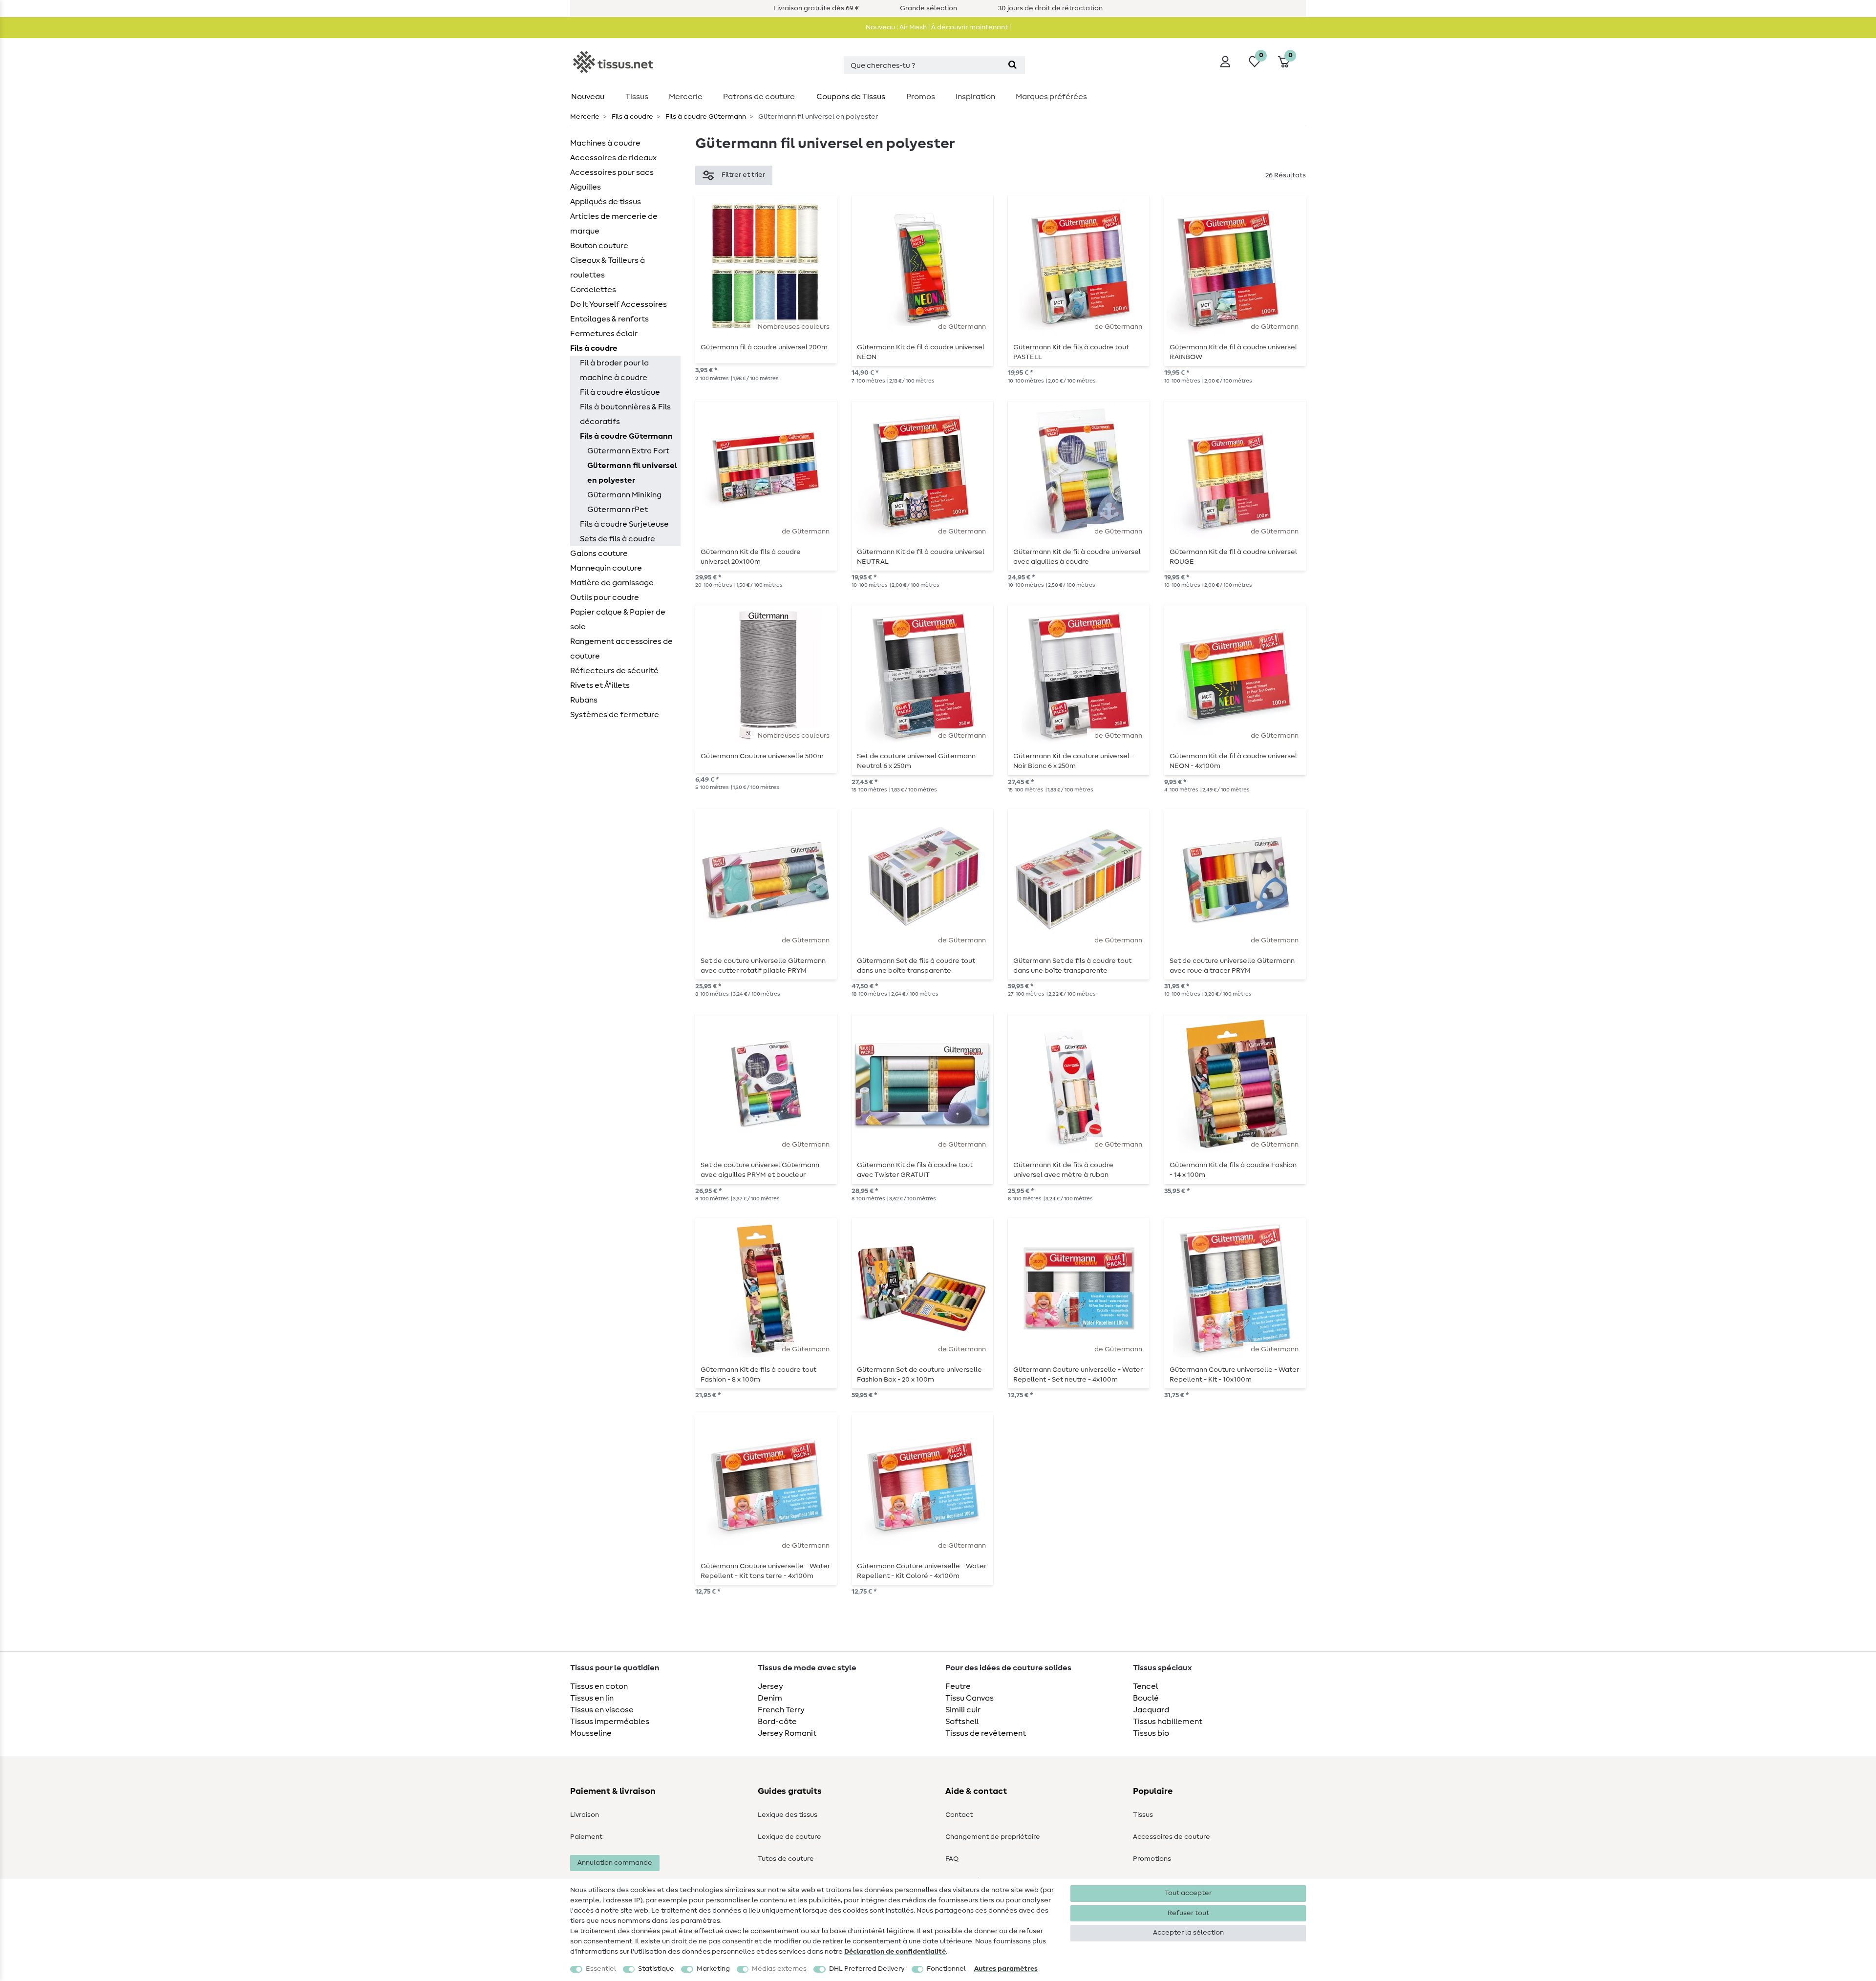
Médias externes (779, 1969)
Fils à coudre (632, 117)
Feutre (958, 1686)
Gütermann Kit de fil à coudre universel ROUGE (1233, 557)
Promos (921, 97)
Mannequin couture (606, 568)
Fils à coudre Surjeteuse (624, 524)
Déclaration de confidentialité (895, 1952)
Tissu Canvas (970, 1698)
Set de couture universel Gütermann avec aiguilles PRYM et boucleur (760, 1170)
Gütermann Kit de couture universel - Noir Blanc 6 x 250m (1074, 761)
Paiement (586, 1837)
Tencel (1145, 1686)
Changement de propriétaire (993, 1837)
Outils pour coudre (605, 597)
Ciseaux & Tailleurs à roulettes (608, 268)
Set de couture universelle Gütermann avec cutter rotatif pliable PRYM (763, 966)
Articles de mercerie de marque (614, 224)
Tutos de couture (786, 1859)
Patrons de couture (759, 97)
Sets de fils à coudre (618, 539)
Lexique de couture (789, 1837)
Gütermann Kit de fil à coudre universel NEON (921, 352)
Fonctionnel (946, 1969)
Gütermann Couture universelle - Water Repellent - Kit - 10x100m (1234, 1375)
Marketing (713, 1969)
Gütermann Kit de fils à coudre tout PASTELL (1071, 352)
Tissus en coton (599, 1686)
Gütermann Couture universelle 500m (762, 756)
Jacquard (1151, 1710)
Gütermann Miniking (624, 495)
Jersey (770, 1686)
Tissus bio (1151, 1733)
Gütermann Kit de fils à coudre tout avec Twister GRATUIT (915, 1170)
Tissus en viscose (602, 1710)
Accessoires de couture (1172, 1837)
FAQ (952, 1859)
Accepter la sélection (1188, 1933)
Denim (770, 1698)
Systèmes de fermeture (615, 715)
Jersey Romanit (787, 1733)
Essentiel (601, 1969)
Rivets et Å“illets (600, 685)
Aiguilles (586, 187)
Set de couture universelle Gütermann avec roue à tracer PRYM (1232, 966)
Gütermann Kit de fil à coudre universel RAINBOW (1233, 352)
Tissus (637, 97)
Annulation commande (615, 1863)
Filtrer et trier (743, 175)
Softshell (962, 1722)
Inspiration (975, 97)
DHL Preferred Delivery (867, 1969)
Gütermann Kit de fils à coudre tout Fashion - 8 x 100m (758, 1375)
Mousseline (591, 1733)
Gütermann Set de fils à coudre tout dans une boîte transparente (916, 966)
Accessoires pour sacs (612, 172)
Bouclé (1146, 1698)
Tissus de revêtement (986, 1733)
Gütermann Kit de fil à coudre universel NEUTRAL (921, 557)
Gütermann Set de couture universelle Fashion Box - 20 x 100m (919, 1375)
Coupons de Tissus (851, 97)
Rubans (584, 700)
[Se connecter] (1225, 62)
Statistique (656, 1969)
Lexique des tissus (788, 1815)
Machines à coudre (605, 143)
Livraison (585, 1815)
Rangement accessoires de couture (621, 649)
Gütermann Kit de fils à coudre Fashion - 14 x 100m (1233, 1170)
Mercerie (686, 97)
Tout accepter (1188, 1893)
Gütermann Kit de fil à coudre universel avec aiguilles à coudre (1077, 557)
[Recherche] (1013, 65)
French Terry (781, 1710)
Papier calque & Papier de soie (618, 619)
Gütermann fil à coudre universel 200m (764, 347)
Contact (959, 1815)
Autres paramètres (1006, 1969)
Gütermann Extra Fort (628, 451)
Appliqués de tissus (606, 202)
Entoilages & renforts (609, 319)
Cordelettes (593, 290)
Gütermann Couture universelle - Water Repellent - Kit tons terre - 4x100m (765, 1571)
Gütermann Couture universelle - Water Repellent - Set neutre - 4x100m (1078, 1375)
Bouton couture (599, 246)
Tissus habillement (1168, 1722)
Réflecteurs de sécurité (614, 671)
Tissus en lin (592, 1698)
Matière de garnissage (612, 583)
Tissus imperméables (610, 1722)
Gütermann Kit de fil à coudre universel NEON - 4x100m (1233, 761)
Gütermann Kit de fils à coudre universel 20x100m (751, 557)
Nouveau (588, 97)
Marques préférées (1051, 97)
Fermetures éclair (604, 334)
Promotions (1152, 1859)
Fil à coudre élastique (620, 392)
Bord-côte (777, 1722)
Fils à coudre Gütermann (705, 117)
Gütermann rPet (618, 510)
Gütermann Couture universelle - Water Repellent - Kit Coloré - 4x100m (922, 1571)
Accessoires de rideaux (613, 158)
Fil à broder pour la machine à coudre (614, 370)
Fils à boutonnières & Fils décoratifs (625, 414)
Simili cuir (963, 1710)
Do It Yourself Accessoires (618, 304)
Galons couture (599, 554)
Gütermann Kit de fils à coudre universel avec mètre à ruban (1063, 1170)
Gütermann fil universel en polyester (632, 473)
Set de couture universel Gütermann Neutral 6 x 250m (916, 761)
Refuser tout (1188, 1913)
